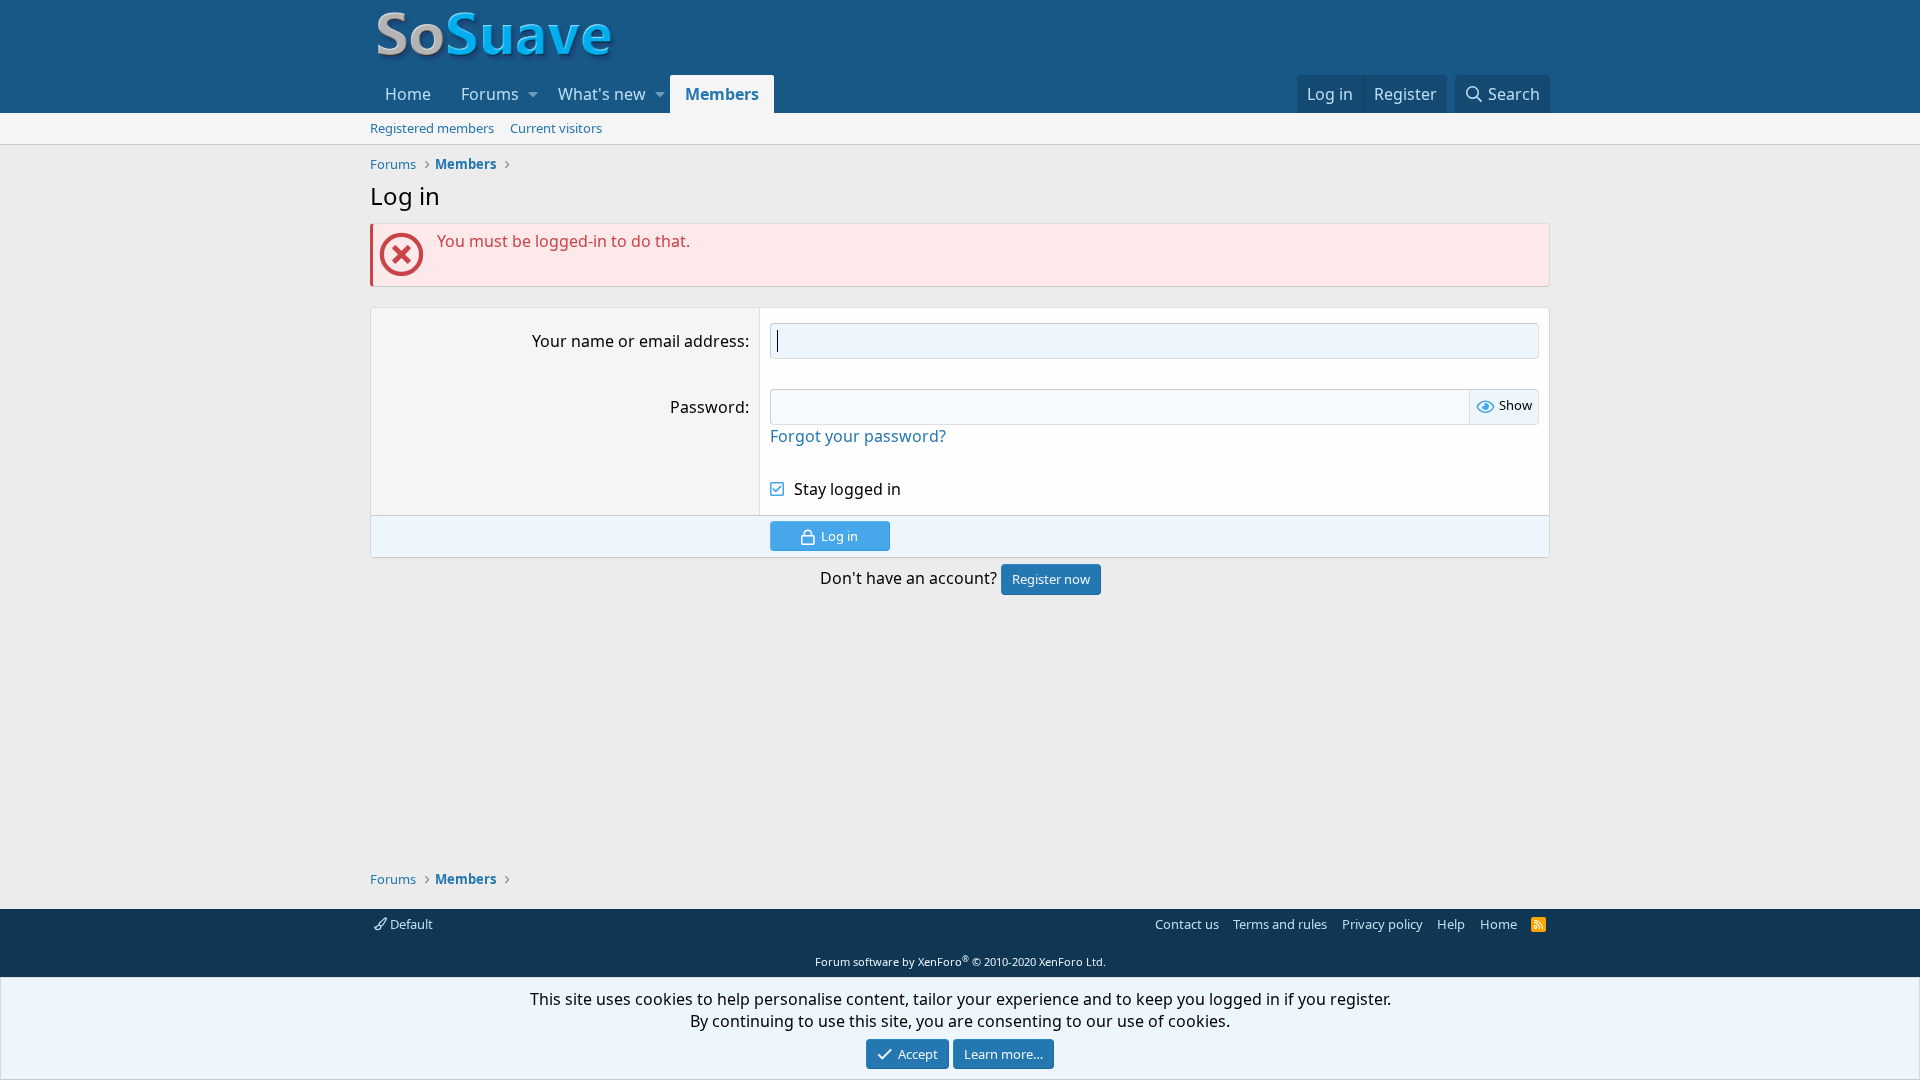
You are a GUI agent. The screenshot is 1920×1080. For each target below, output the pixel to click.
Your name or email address (638, 341)
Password (707, 407)
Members (722, 94)
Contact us (1187, 924)
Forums (490, 94)
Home (408, 94)
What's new (602, 94)
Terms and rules (1280, 924)
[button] (533, 94)
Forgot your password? (858, 436)
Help (1451, 924)
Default (410, 924)
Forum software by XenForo (960, 961)
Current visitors (556, 128)
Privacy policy (1382, 924)
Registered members (432, 128)
